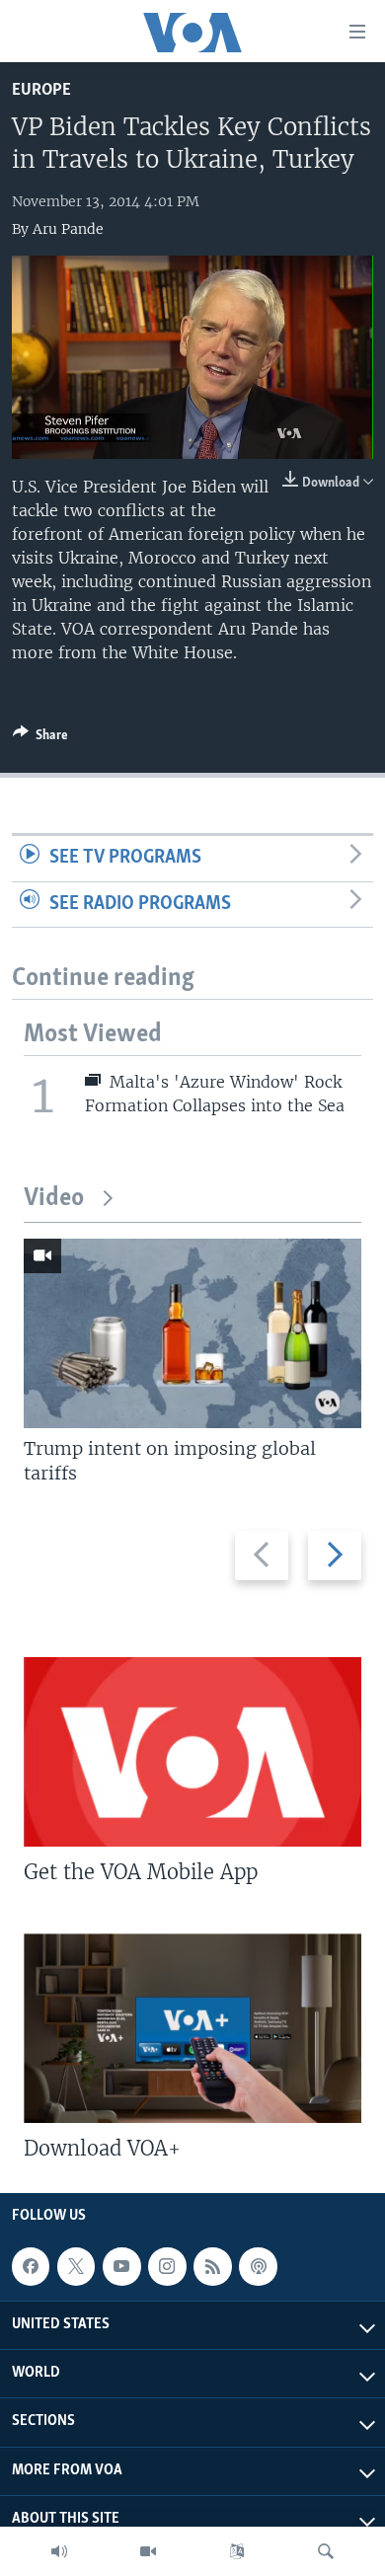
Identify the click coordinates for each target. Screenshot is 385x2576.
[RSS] (212, 2266)
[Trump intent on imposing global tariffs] (192, 1333)
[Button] (40, 738)
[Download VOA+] (192, 2028)
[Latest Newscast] (59, 2551)
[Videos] (148, 2551)
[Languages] (237, 2551)
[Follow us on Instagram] (167, 2266)
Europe (41, 90)
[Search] (326, 2551)
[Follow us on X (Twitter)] (76, 2266)
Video (54, 1199)
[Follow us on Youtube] (121, 2266)
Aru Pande (68, 229)
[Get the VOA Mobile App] (192, 1752)
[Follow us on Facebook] (31, 2266)
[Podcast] (258, 2266)
